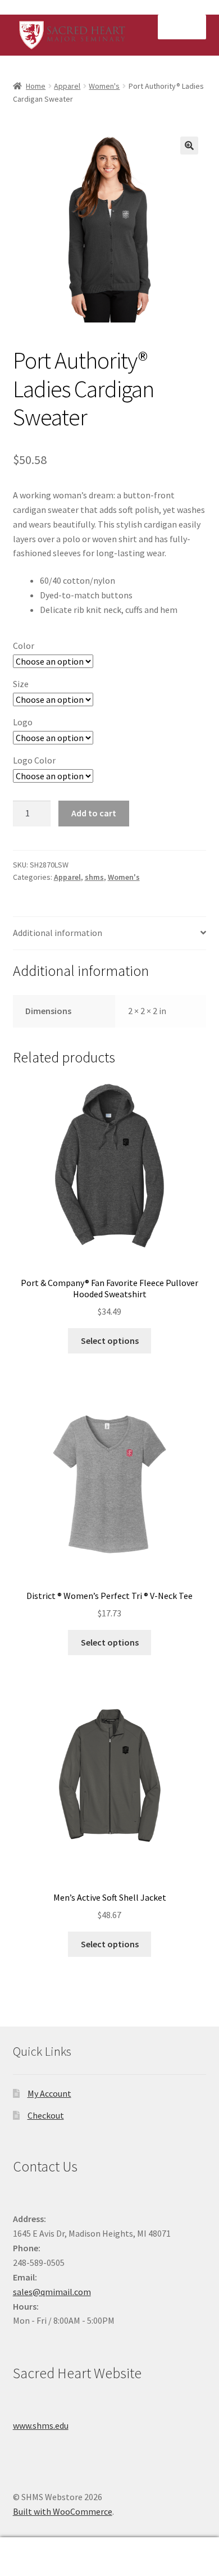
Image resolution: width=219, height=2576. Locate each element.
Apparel (67, 86)
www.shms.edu (41, 2425)
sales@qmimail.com (52, 2292)
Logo (23, 722)
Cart (169, 2547)
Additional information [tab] (58, 933)
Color (24, 646)
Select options (110, 1341)
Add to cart (94, 813)
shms (94, 877)
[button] (189, 146)
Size (21, 684)
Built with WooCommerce (63, 2511)
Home (36, 86)
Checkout (46, 2115)
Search (109, 2557)
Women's (104, 86)
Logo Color (34, 760)
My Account (49, 2093)
